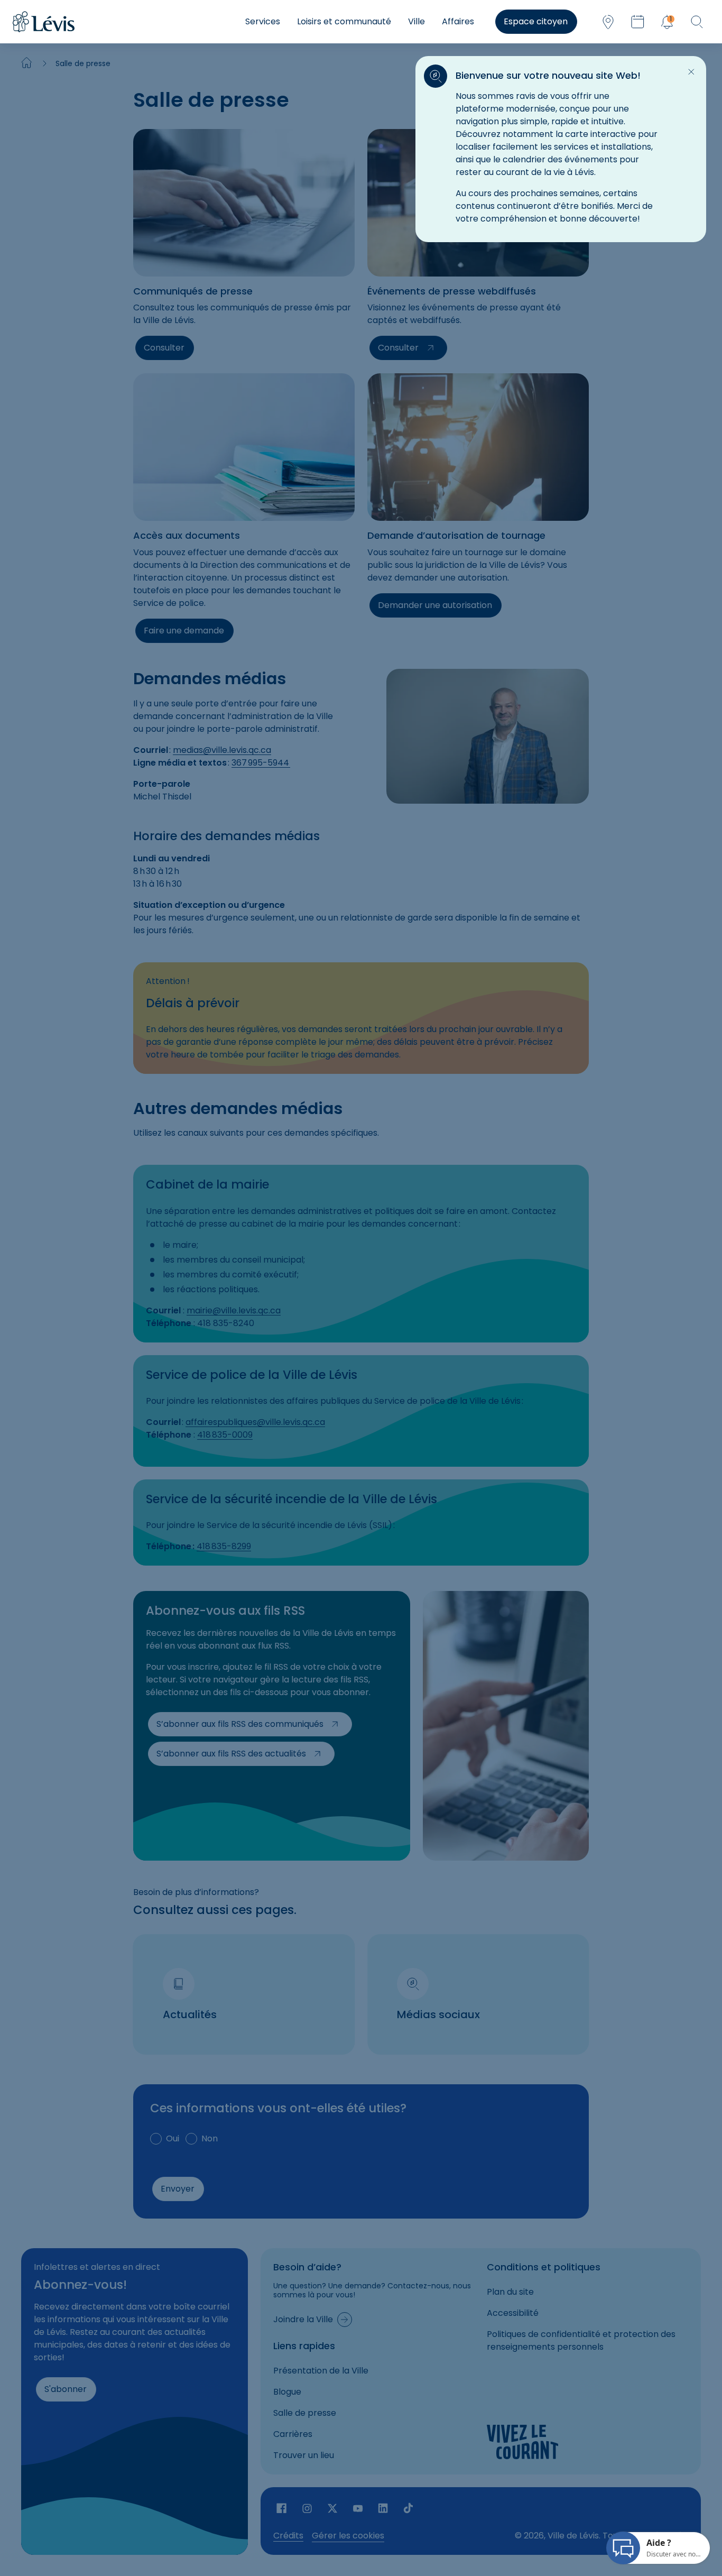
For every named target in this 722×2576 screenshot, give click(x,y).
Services (263, 21)
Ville (416, 21)
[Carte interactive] (608, 22)
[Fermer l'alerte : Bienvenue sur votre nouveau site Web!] (691, 72)
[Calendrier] (637, 22)
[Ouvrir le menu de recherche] (697, 22)
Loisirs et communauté (344, 21)
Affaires (458, 21)
